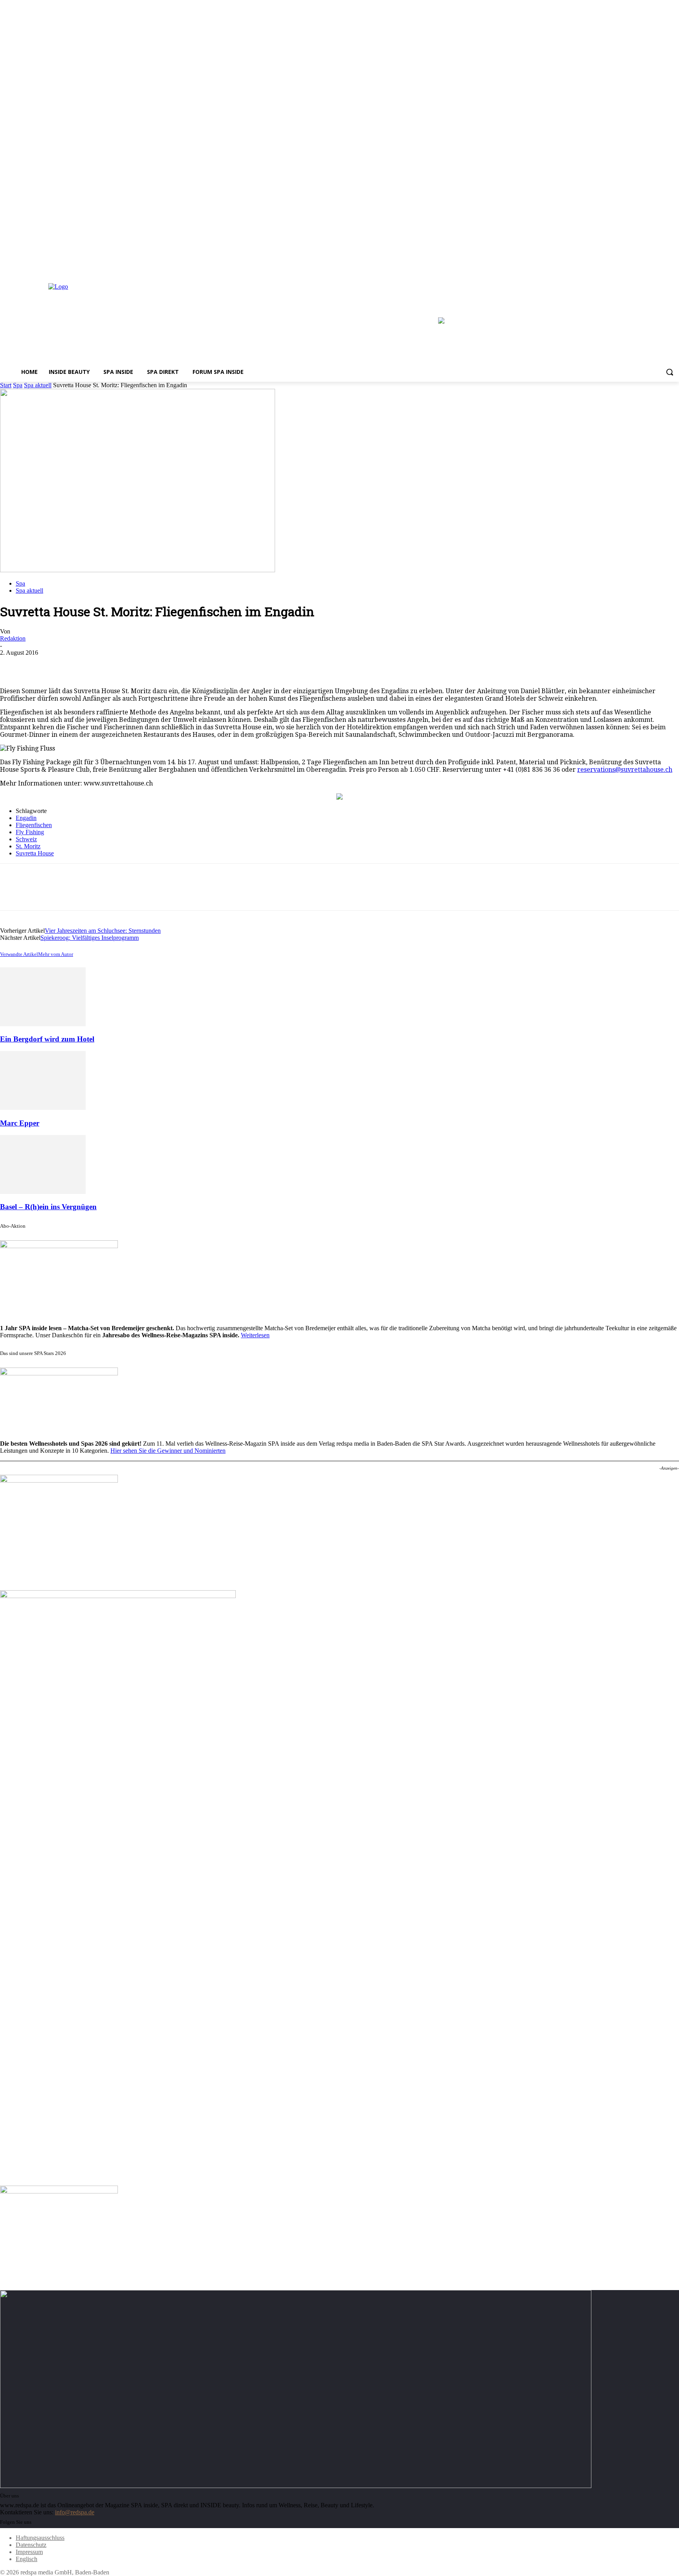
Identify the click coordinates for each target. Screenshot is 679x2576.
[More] (127, 665)
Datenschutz (31, 2545)
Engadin (26, 818)
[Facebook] (653, 267)
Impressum (29, 2552)
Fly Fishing (30, 832)
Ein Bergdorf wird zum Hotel (47, 1039)
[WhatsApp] (98, 665)
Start (6, 385)
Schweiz (26, 839)
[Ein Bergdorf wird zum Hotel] (43, 1024)
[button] (670, 372)
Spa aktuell (38, 385)
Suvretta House (35, 853)
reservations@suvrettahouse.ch (625, 770)
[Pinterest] (70, 665)
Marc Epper (20, 1123)
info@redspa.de (75, 2512)
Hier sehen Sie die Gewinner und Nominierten (168, 1451)
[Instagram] (663, 267)
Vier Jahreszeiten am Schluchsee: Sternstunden (103, 931)
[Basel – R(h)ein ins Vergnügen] (43, 1192)
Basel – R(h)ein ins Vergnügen (48, 1207)
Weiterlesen (255, 1335)
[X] (674, 267)
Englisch (27, 2559)
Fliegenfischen (34, 825)
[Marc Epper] (43, 1108)
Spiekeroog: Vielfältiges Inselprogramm (90, 938)
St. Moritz (28, 846)
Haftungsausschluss (40, 2538)
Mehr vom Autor (56, 954)
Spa (18, 385)
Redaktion (13, 638)
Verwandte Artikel (19, 954)
